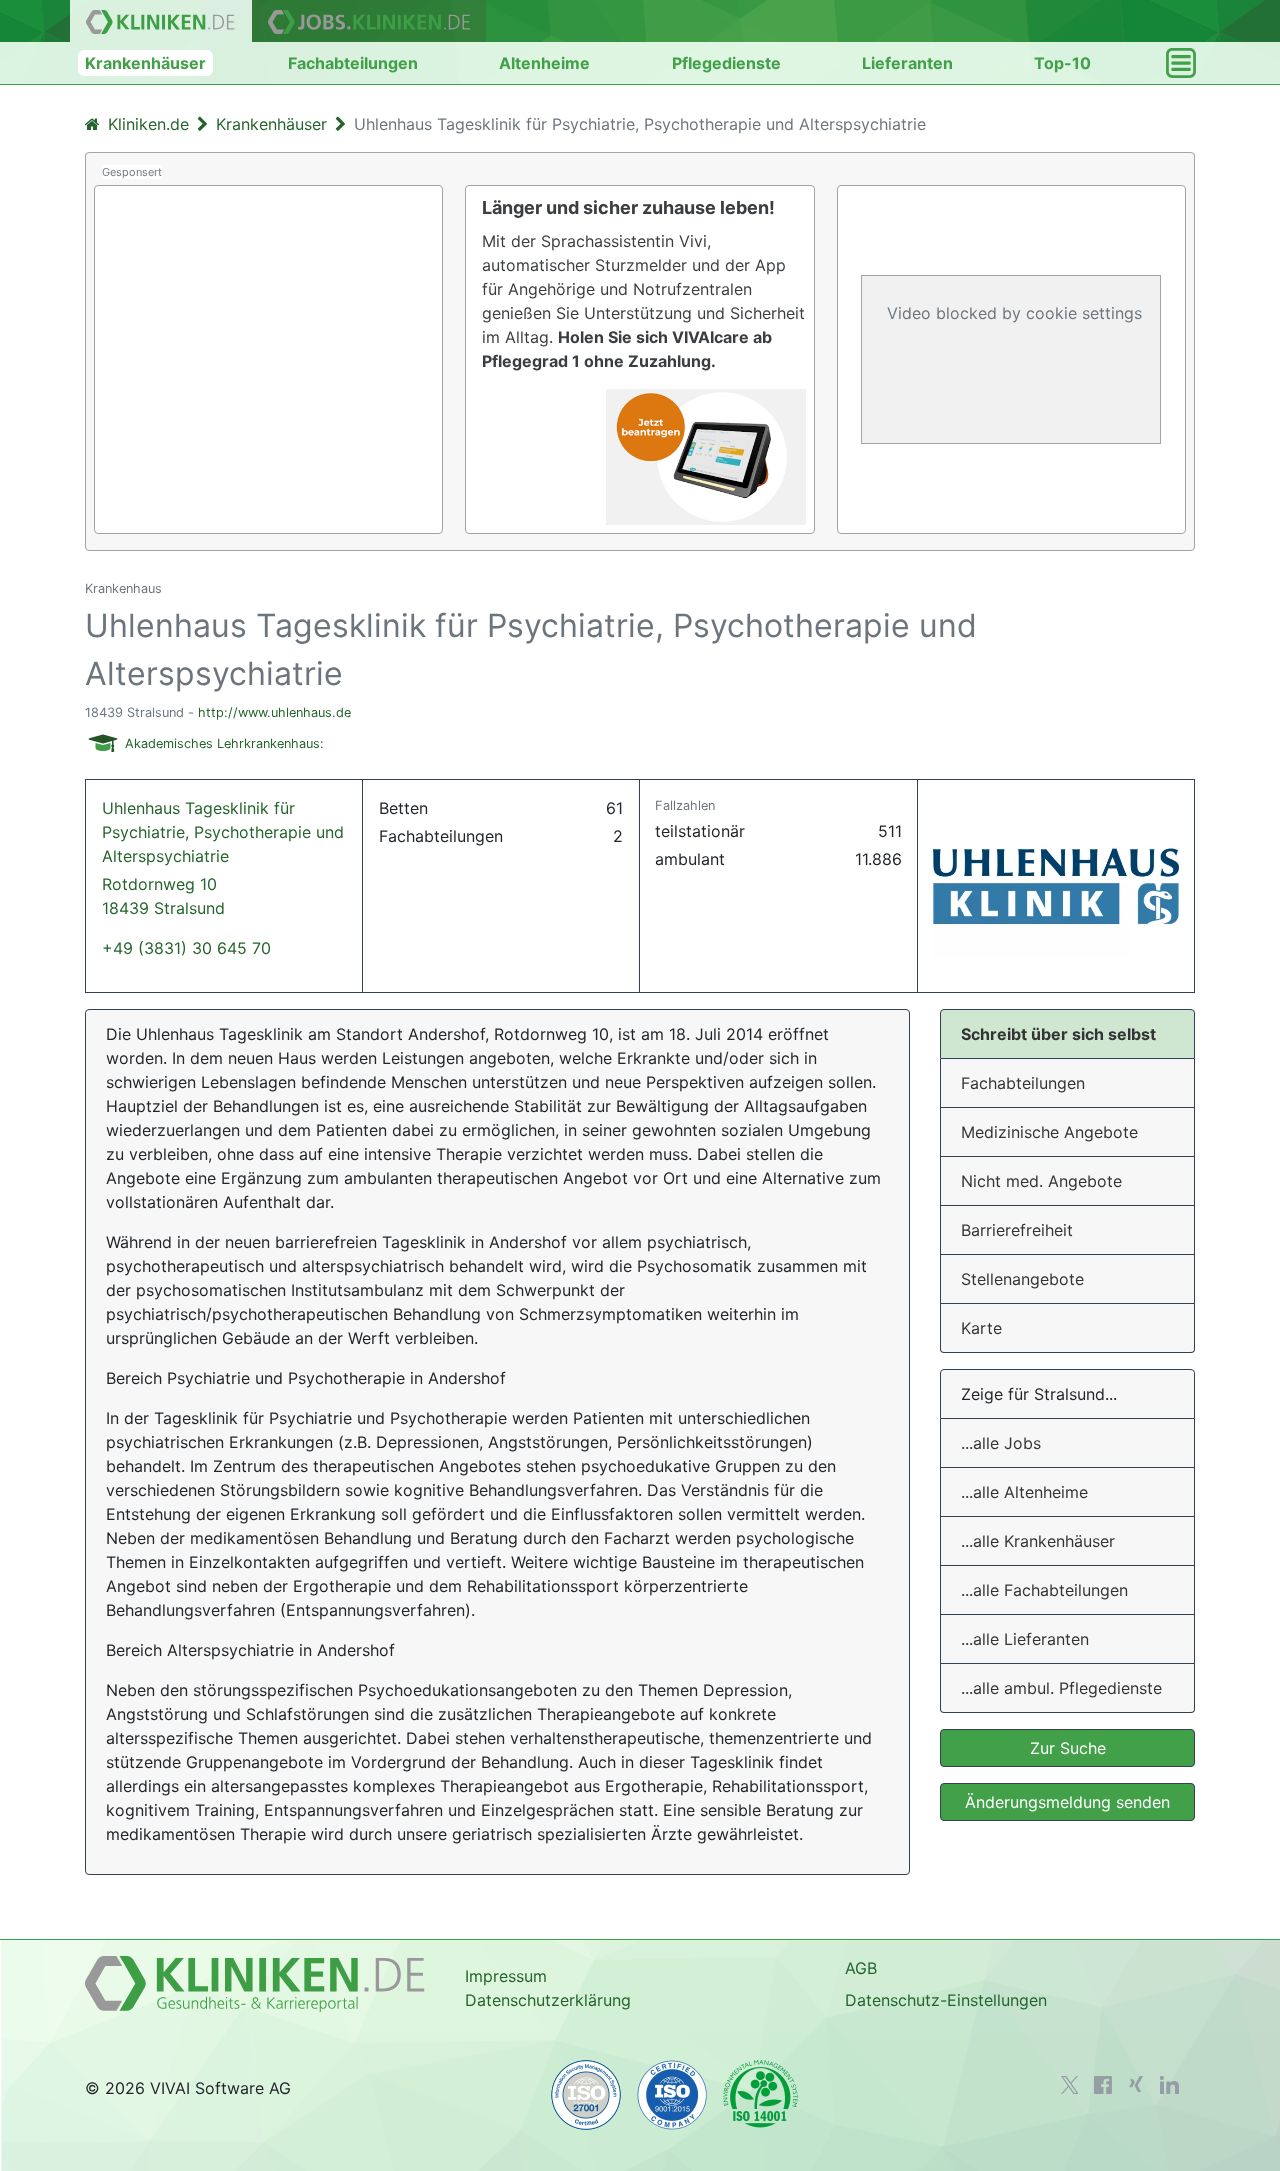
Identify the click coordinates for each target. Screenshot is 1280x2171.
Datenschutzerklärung (548, 2000)
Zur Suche (1068, 1748)
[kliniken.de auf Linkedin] (1169, 2085)
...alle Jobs (1001, 1443)
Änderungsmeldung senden (1067, 1802)
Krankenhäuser (145, 63)
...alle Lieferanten (1025, 1639)
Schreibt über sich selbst (1058, 1034)
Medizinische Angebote (1049, 1132)
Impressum (506, 1976)
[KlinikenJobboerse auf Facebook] (1103, 2085)
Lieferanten (907, 63)
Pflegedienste (726, 63)
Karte (981, 1328)
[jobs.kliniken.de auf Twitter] (1070, 2085)
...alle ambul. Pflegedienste (1061, 1688)
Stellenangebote (1022, 1279)
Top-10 (1062, 63)
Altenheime (544, 63)
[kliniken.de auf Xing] (1136, 2084)
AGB (861, 1968)
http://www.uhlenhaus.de (274, 712)
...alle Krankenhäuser (1038, 1541)
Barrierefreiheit (1017, 1230)
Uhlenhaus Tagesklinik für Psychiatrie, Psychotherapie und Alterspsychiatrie (223, 858)
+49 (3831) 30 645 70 (186, 948)
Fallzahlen (685, 805)
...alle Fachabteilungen (1044, 1590)
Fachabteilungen (353, 63)
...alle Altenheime (1024, 1492)
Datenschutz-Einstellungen (946, 2000)
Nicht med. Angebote (1041, 1181)
